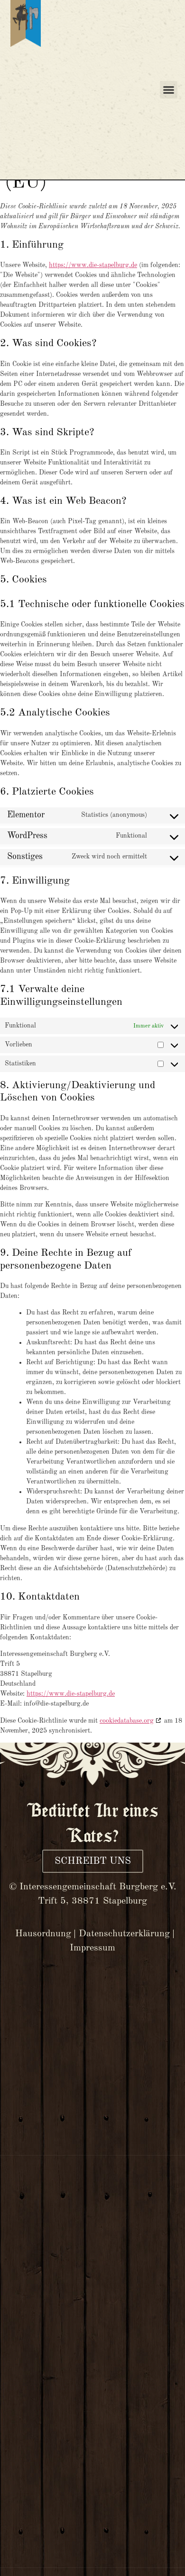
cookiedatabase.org (127, 1721)
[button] (169, 90)
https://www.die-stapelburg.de (93, 265)
